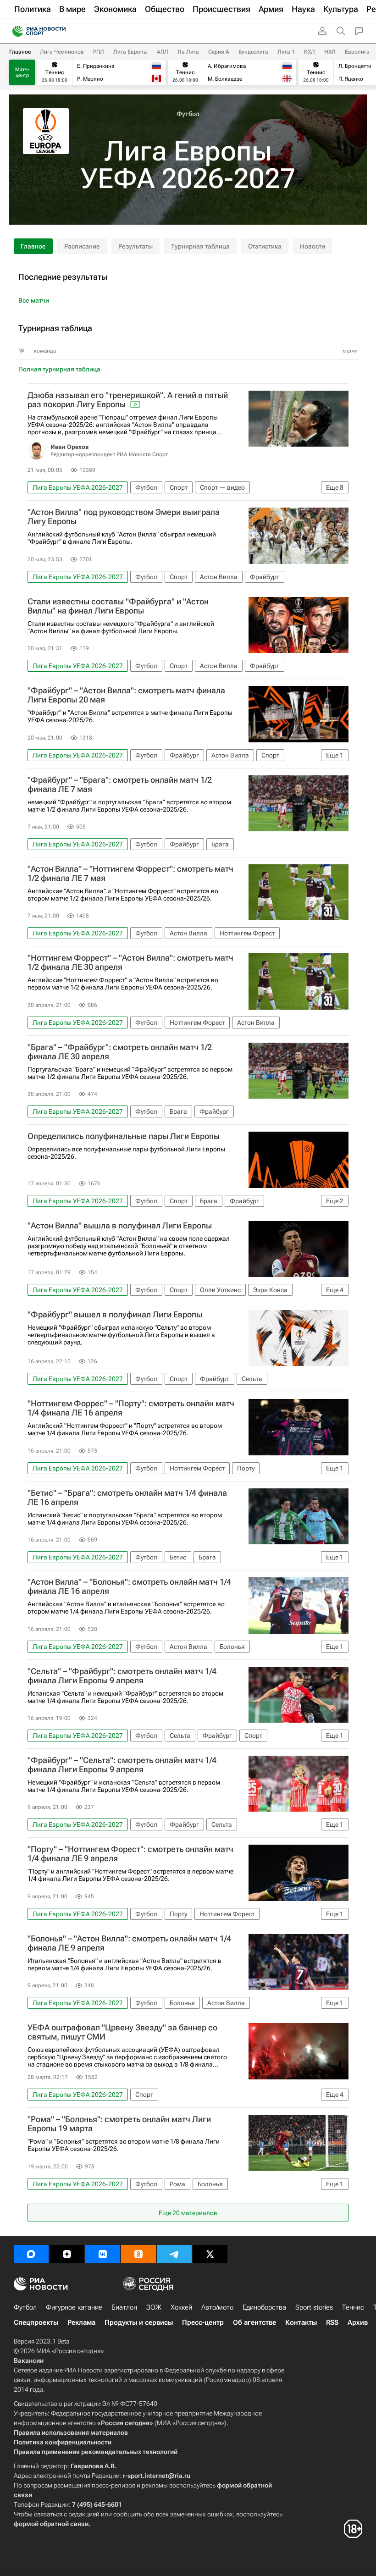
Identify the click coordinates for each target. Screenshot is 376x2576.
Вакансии (29, 2360)
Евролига (357, 52)
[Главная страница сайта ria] (15, 31)
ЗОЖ (154, 2307)
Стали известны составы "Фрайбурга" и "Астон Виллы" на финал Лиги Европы (118, 606)
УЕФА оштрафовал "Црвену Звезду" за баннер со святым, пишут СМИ (122, 2032)
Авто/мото (217, 2307)
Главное (20, 52)
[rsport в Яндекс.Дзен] (67, 2254)
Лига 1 (286, 52)
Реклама (81, 2322)
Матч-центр (22, 72)
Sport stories (314, 2307)
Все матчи (34, 300)
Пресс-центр (203, 2322)
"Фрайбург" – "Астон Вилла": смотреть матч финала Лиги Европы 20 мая (126, 695)
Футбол (188, 114)
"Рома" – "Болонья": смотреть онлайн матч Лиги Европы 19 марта (119, 2124)
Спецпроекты (36, 2322)
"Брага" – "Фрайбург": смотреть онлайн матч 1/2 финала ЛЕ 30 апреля (120, 1052)
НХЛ (330, 52)
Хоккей (181, 2307)
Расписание (82, 246)
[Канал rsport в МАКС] (31, 2254)
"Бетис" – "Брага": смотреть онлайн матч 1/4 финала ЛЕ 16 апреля (127, 1498)
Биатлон (124, 2307)
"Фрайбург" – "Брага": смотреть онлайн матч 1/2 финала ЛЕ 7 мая (120, 785)
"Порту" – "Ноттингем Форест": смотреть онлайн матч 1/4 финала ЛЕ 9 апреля (130, 1854)
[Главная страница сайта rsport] (60, 31)
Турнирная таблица (200, 246)
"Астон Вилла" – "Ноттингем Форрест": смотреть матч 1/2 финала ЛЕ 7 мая (130, 873)
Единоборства (264, 2307)
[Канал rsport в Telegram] (174, 2254)
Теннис (353, 2307)
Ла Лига (188, 52)
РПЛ (99, 52)
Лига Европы (130, 52)
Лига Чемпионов (62, 52)
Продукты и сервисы (139, 2322)
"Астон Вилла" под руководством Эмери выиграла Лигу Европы (124, 517)
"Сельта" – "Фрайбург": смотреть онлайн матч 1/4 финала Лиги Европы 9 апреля (122, 1676)
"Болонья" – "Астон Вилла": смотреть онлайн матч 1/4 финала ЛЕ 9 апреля (129, 1943)
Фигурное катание (74, 2307)
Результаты (135, 246)
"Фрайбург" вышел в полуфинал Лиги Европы (115, 1315)
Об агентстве (254, 2322)
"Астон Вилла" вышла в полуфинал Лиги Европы (120, 1226)
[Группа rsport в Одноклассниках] (138, 2254)
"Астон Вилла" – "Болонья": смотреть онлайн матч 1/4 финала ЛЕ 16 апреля (129, 1587)
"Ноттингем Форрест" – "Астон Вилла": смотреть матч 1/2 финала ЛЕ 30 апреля (130, 962)
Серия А (219, 52)
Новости (312, 246)
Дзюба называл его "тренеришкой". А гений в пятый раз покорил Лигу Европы (128, 400)
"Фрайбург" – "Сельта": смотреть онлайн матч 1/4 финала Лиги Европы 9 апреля (122, 1765)
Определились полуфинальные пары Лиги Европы (124, 1136)
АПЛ (163, 52)
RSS (332, 2322)
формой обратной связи (51, 2524)
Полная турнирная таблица (59, 369)
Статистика (265, 246)
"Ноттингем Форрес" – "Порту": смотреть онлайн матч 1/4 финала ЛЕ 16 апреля (131, 1408)
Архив (358, 2322)
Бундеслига (253, 52)
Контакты (301, 2322)
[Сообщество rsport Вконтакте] (103, 2254)
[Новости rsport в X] (210, 2254)
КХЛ (310, 52)
